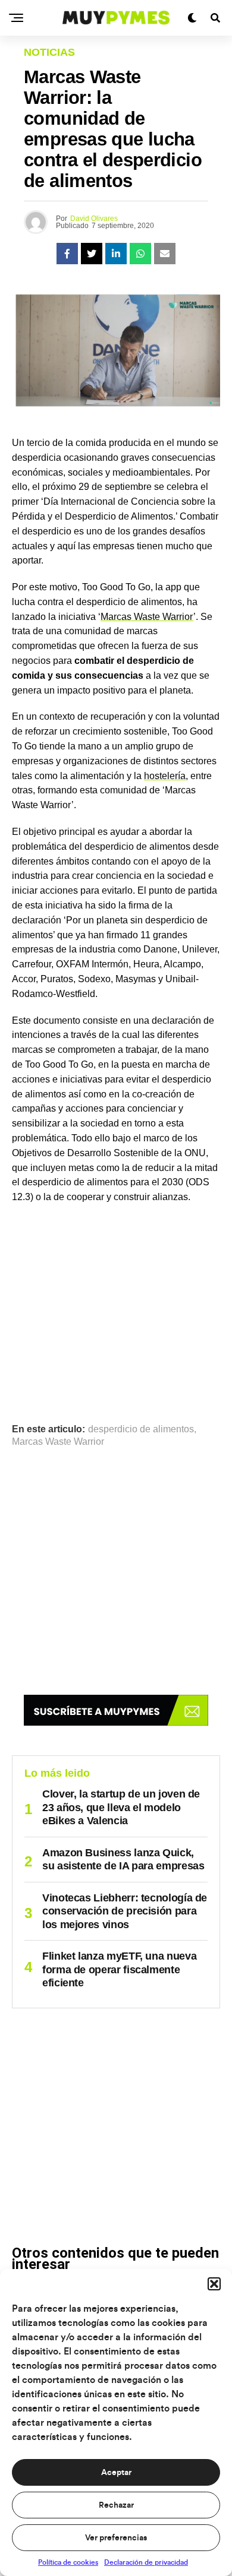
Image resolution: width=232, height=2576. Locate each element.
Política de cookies (68, 2562)
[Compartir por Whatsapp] (140, 254)
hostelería (165, 776)
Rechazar (116, 2505)
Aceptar (116, 2473)
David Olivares (94, 219)
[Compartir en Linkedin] (116, 254)
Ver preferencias (116, 2538)
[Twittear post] (92, 254)
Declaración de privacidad (146, 2562)
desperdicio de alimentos (141, 1429)
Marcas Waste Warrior (147, 617)
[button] (214, 2284)
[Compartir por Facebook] (67, 254)
